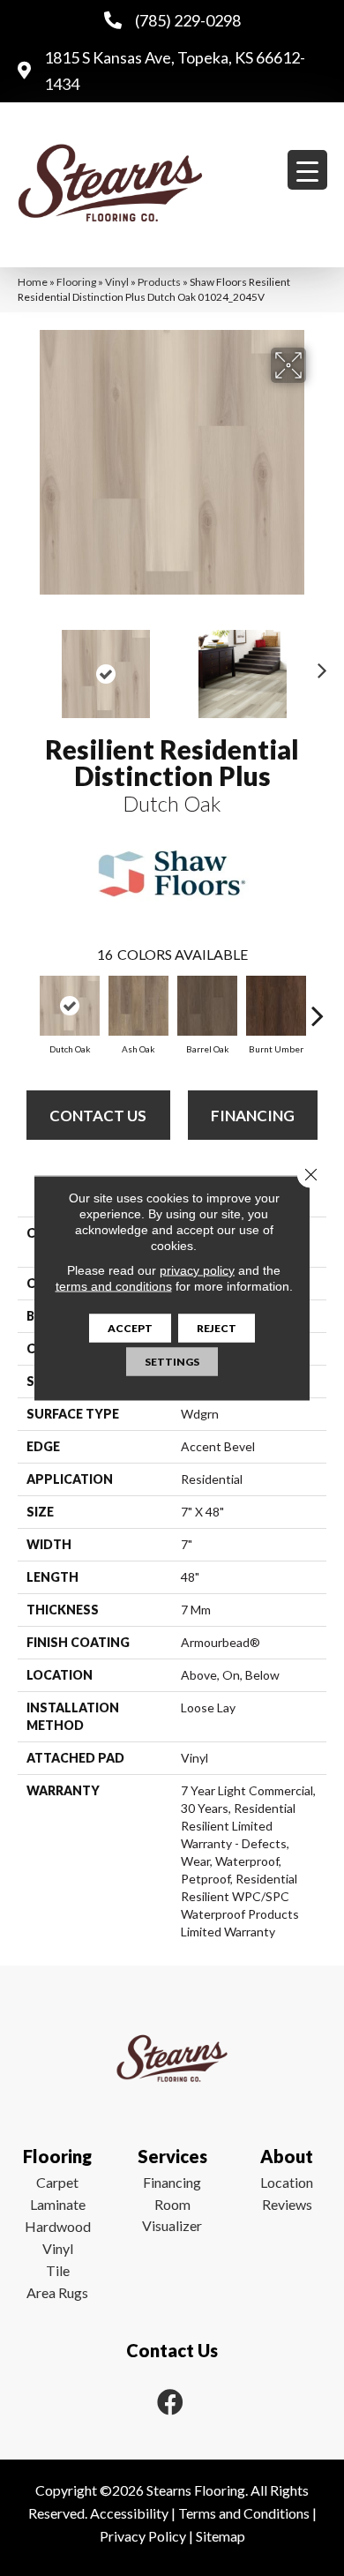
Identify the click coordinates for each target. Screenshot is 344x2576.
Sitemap (221, 2536)
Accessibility (129, 2513)
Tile (58, 2270)
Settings (172, 1362)
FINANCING (253, 1116)
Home (33, 282)
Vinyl (117, 282)
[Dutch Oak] (70, 1006)
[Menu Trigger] (307, 170)
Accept (130, 1328)
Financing (172, 2182)
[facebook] (170, 2402)
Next (318, 665)
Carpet (57, 2182)
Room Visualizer (172, 2215)
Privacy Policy (143, 2536)
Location (287, 2182)
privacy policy (197, 1270)
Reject (217, 1328)
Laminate (58, 2204)
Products (159, 282)
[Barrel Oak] (207, 1006)
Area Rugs (57, 2292)
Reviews (287, 2204)
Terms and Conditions (244, 2513)
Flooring (76, 282)
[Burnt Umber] (276, 1006)
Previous (26, 665)
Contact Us (98, 1116)
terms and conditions (114, 1286)
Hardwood (58, 2226)
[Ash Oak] (138, 1006)
